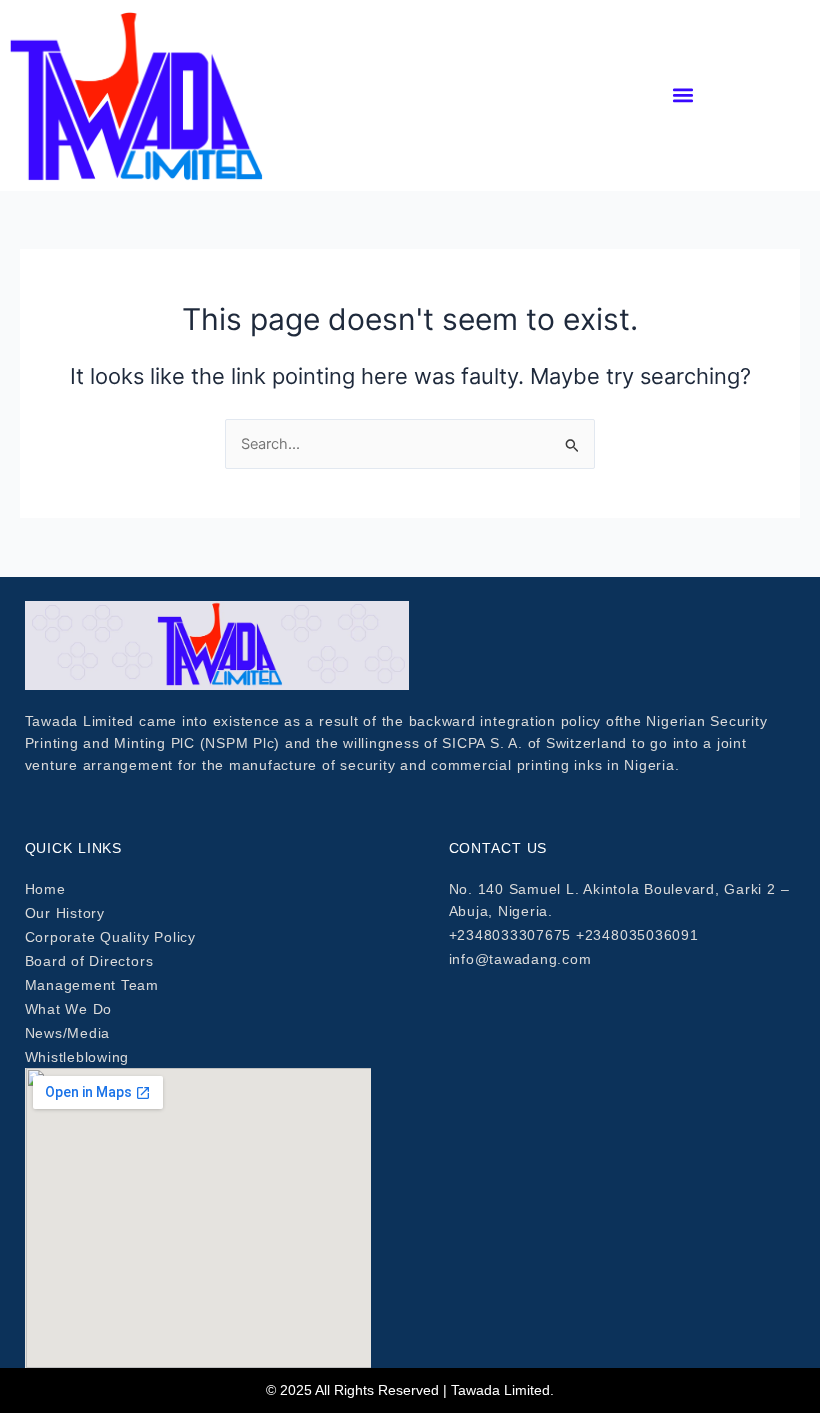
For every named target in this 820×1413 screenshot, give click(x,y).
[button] (683, 95)
